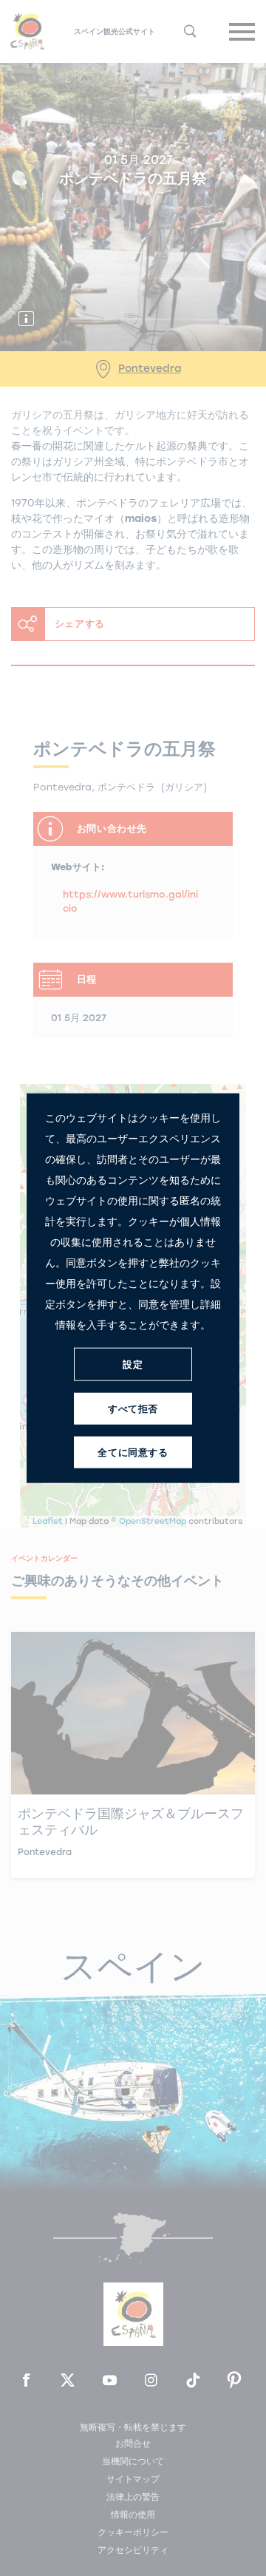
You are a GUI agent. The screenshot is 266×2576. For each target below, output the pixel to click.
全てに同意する (133, 1452)
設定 (133, 1364)
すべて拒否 (133, 1408)
